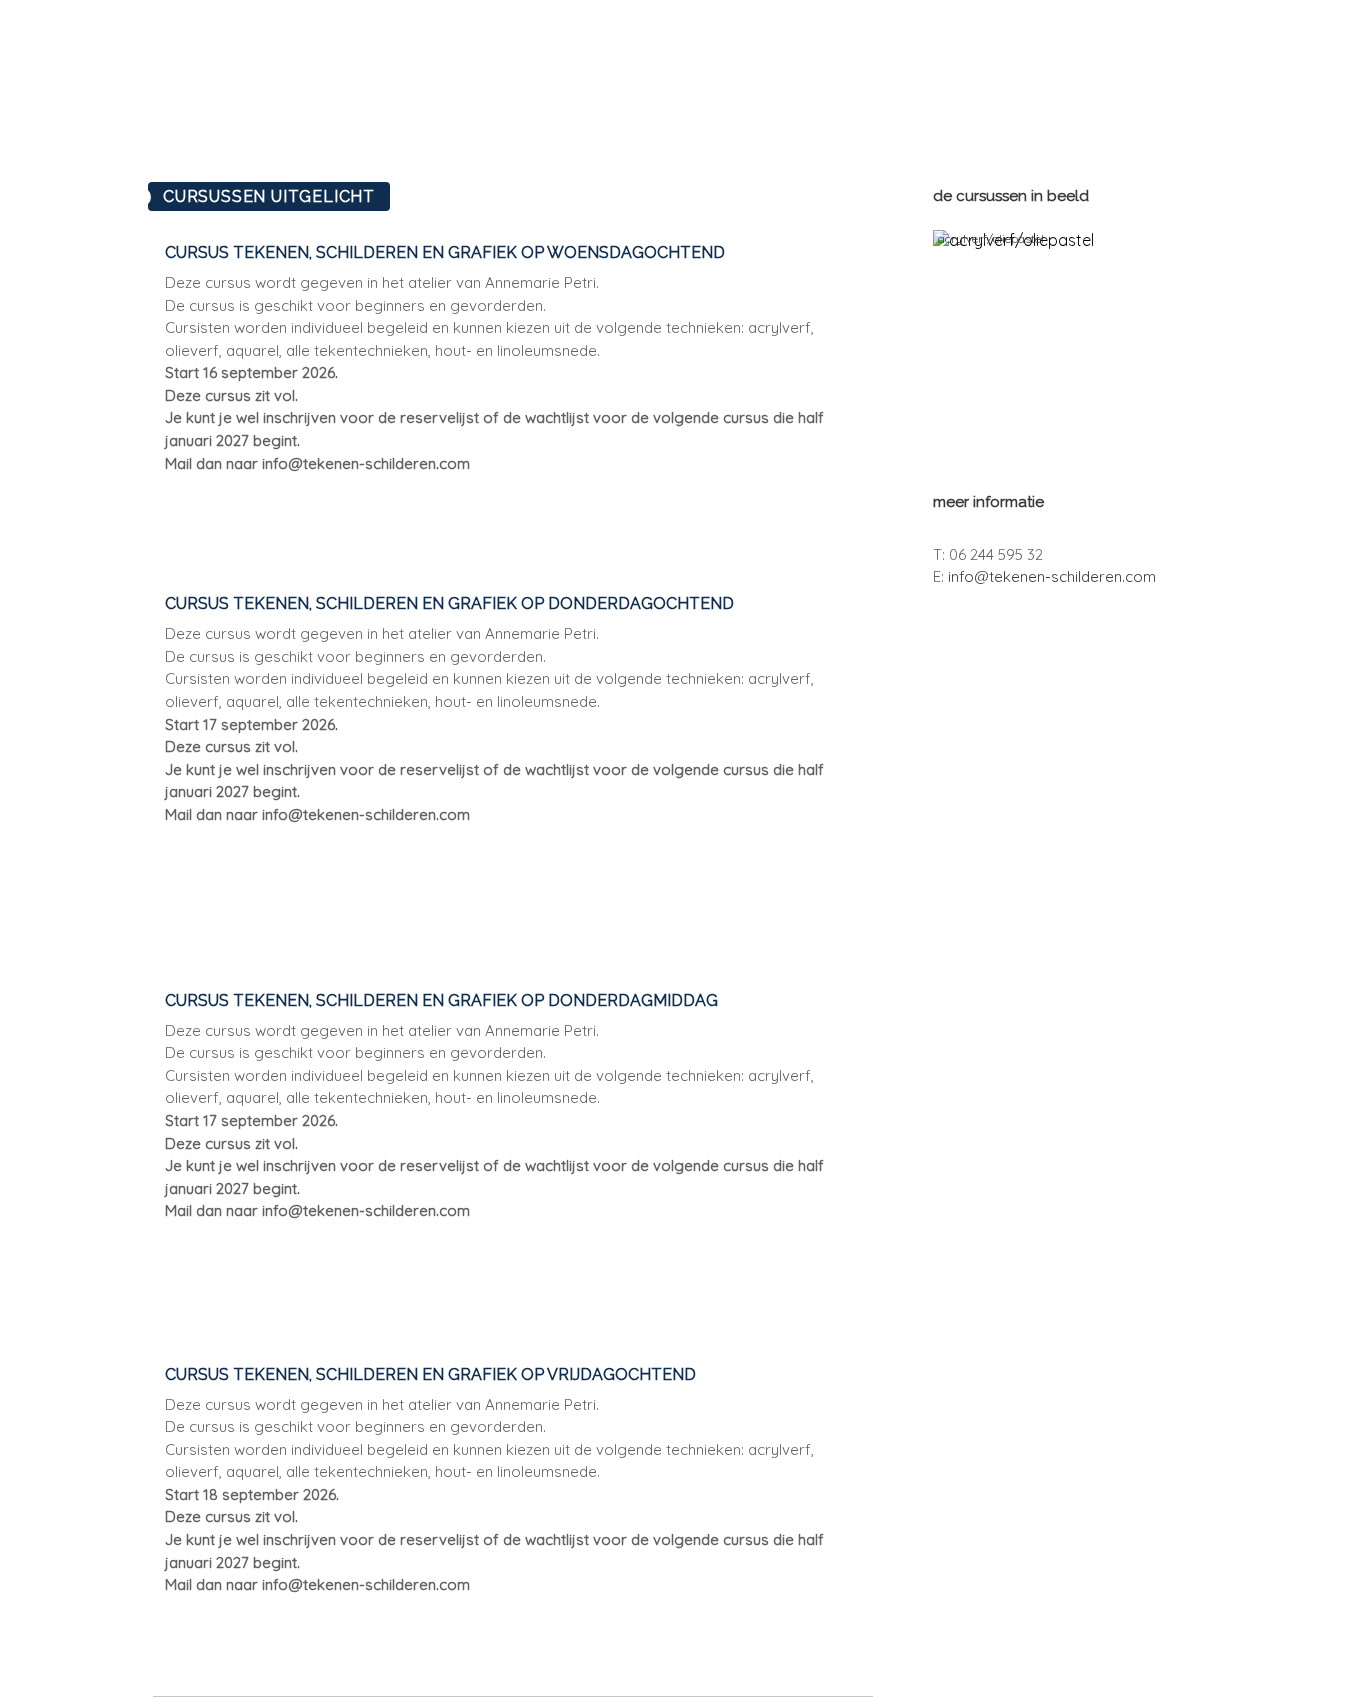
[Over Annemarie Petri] (653, 135)
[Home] (521, 135)
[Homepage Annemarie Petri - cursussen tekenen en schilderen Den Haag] (795, 62)
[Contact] (897, 135)
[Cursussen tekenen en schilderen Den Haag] (808, 135)
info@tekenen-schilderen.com (1052, 576)
